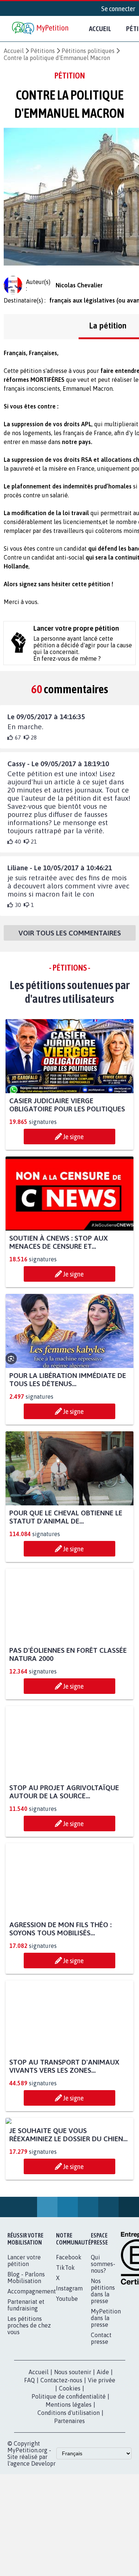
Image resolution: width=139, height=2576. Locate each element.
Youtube (67, 2368)
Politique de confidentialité (69, 2466)
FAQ (29, 2450)
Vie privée (102, 2450)
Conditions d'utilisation (69, 2482)
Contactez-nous (61, 2450)
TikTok (65, 2337)
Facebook (69, 2327)
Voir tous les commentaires (70, 934)
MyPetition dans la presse (106, 2388)
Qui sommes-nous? (103, 2333)
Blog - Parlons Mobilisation (26, 2347)
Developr (43, 2533)
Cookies (70, 2458)
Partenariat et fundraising (26, 2375)
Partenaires (69, 2490)
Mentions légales (69, 2474)
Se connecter (118, 9)
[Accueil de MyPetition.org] (41, 29)
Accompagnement (32, 2361)
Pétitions (43, 51)
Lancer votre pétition (24, 2330)
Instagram (69, 2358)
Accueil (100, 29)
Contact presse (101, 2408)
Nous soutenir (73, 2442)
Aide (103, 2442)
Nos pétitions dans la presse (103, 2360)
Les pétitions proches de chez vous (29, 2395)
